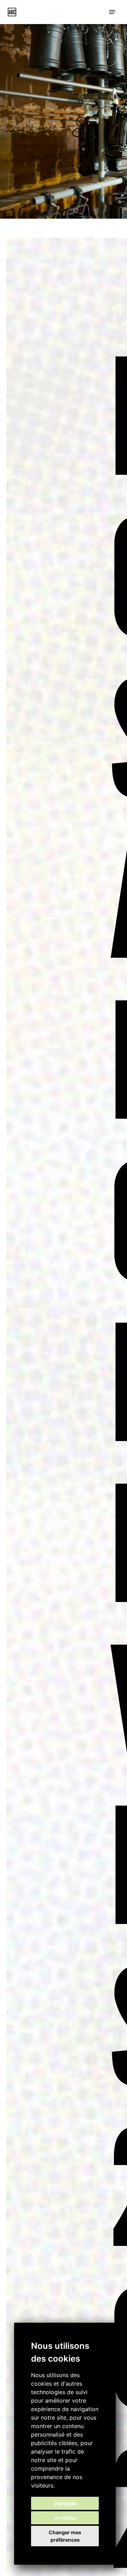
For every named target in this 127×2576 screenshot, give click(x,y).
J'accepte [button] (65, 2503)
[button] (112, 12)
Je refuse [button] (65, 2518)
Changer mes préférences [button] (65, 2536)
